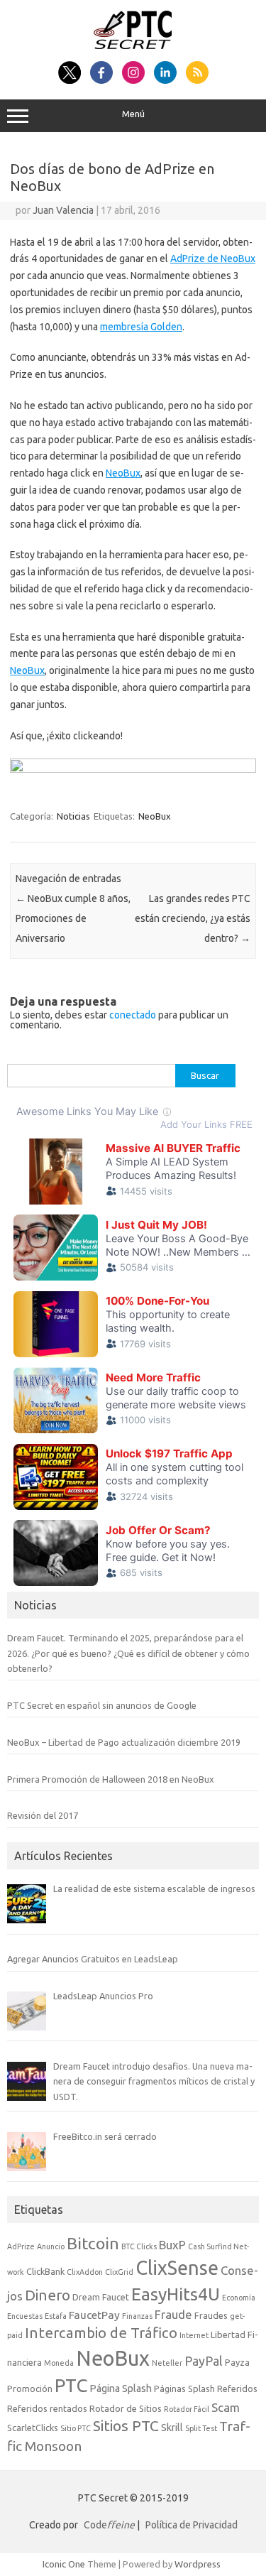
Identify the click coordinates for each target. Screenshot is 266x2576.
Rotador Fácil (187, 2409)
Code (109, 2525)
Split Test (201, 2428)
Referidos (237, 2388)
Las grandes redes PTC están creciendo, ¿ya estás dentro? (193, 918)
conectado (133, 1015)
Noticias (73, 816)
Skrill (172, 2428)
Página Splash (121, 2388)
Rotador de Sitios (126, 2408)
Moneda (59, 2363)
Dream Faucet (101, 2297)
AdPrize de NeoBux (213, 259)
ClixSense (177, 2268)
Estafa (56, 2316)
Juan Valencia (63, 210)
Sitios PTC (126, 2425)
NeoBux (123, 473)
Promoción (30, 2388)
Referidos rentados (47, 2408)
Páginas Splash (184, 2388)
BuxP (172, 2245)
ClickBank (45, 2271)
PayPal (204, 2361)
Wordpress (198, 2564)
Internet (194, 2335)
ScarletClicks (33, 2428)
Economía (239, 2298)
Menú (133, 114)
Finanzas (137, 2316)
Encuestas (25, 2316)
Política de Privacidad (192, 2525)
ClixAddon (85, 2272)
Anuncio (51, 2246)
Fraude (173, 2314)
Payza (237, 2362)
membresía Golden (141, 327)
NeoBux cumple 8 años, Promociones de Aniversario (73, 918)
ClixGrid (119, 2272)
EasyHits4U (176, 2294)
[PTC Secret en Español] (133, 45)
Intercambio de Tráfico (101, 2333)
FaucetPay (94, 2315)
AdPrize (21, 2246)
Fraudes (211, 2315)
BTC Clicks (139, 2246)
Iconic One (64, 2564)
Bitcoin (93, 2243)
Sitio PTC (76, 2428)
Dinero (48, 2295)
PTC (71, 2385)
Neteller (167, 2363)
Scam (226, 2407)
